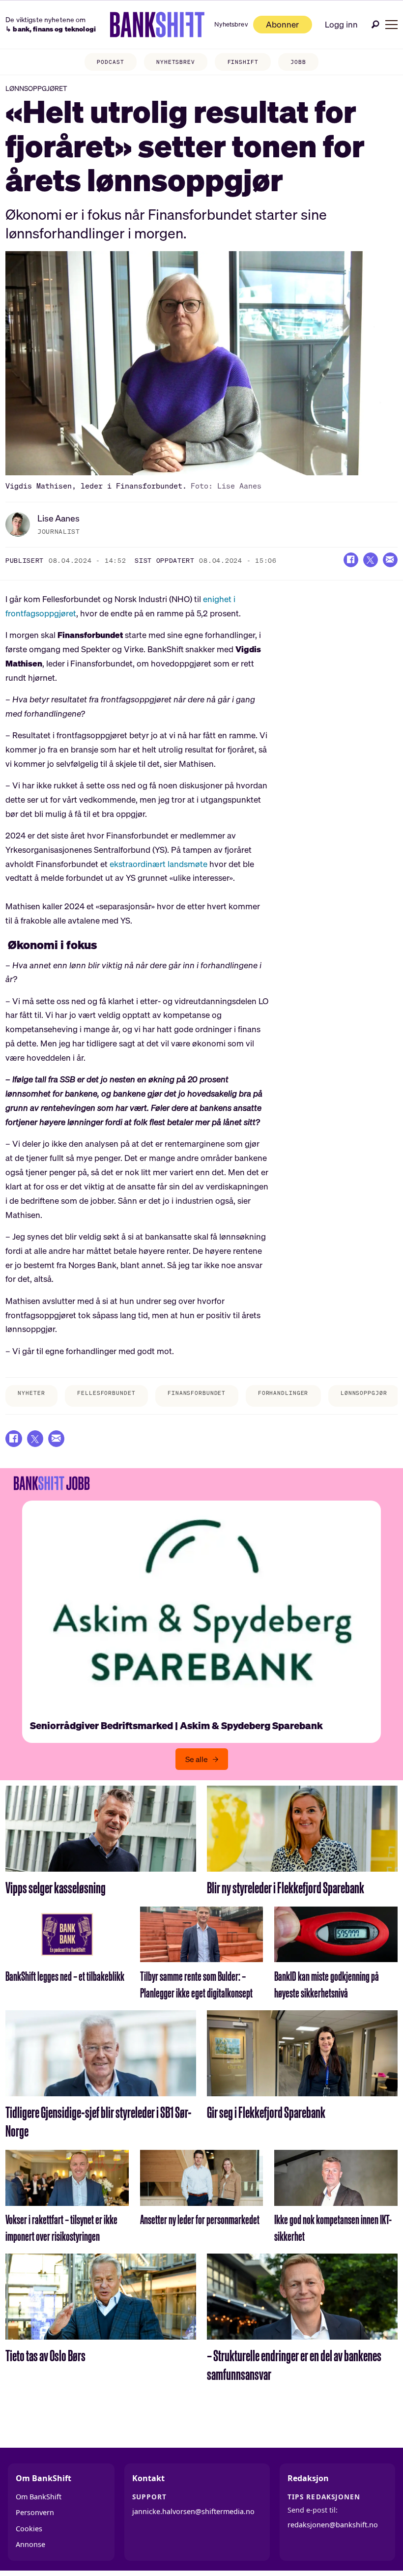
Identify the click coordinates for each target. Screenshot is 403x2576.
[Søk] (375, 24)
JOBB (298, 62)
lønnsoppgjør (364, 1393)
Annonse (30, 2544)
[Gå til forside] (158, 25)
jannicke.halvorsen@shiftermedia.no (193, 2511)
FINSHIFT (243, 62)
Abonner (282, 24)
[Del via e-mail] (390, 560)
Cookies (29, 2529)
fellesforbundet (106, 1393)
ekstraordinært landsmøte (158, 864)
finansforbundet (197, 1393)
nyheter (31, 1393)
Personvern (35, 2512)
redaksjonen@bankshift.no (333, 2525)
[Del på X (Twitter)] (371, 560)
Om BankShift (39, 2497)
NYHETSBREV (176, 62)
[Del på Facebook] (351, 560)
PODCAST (110, 62)
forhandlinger (283, 1393)
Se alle (197, 1759)
